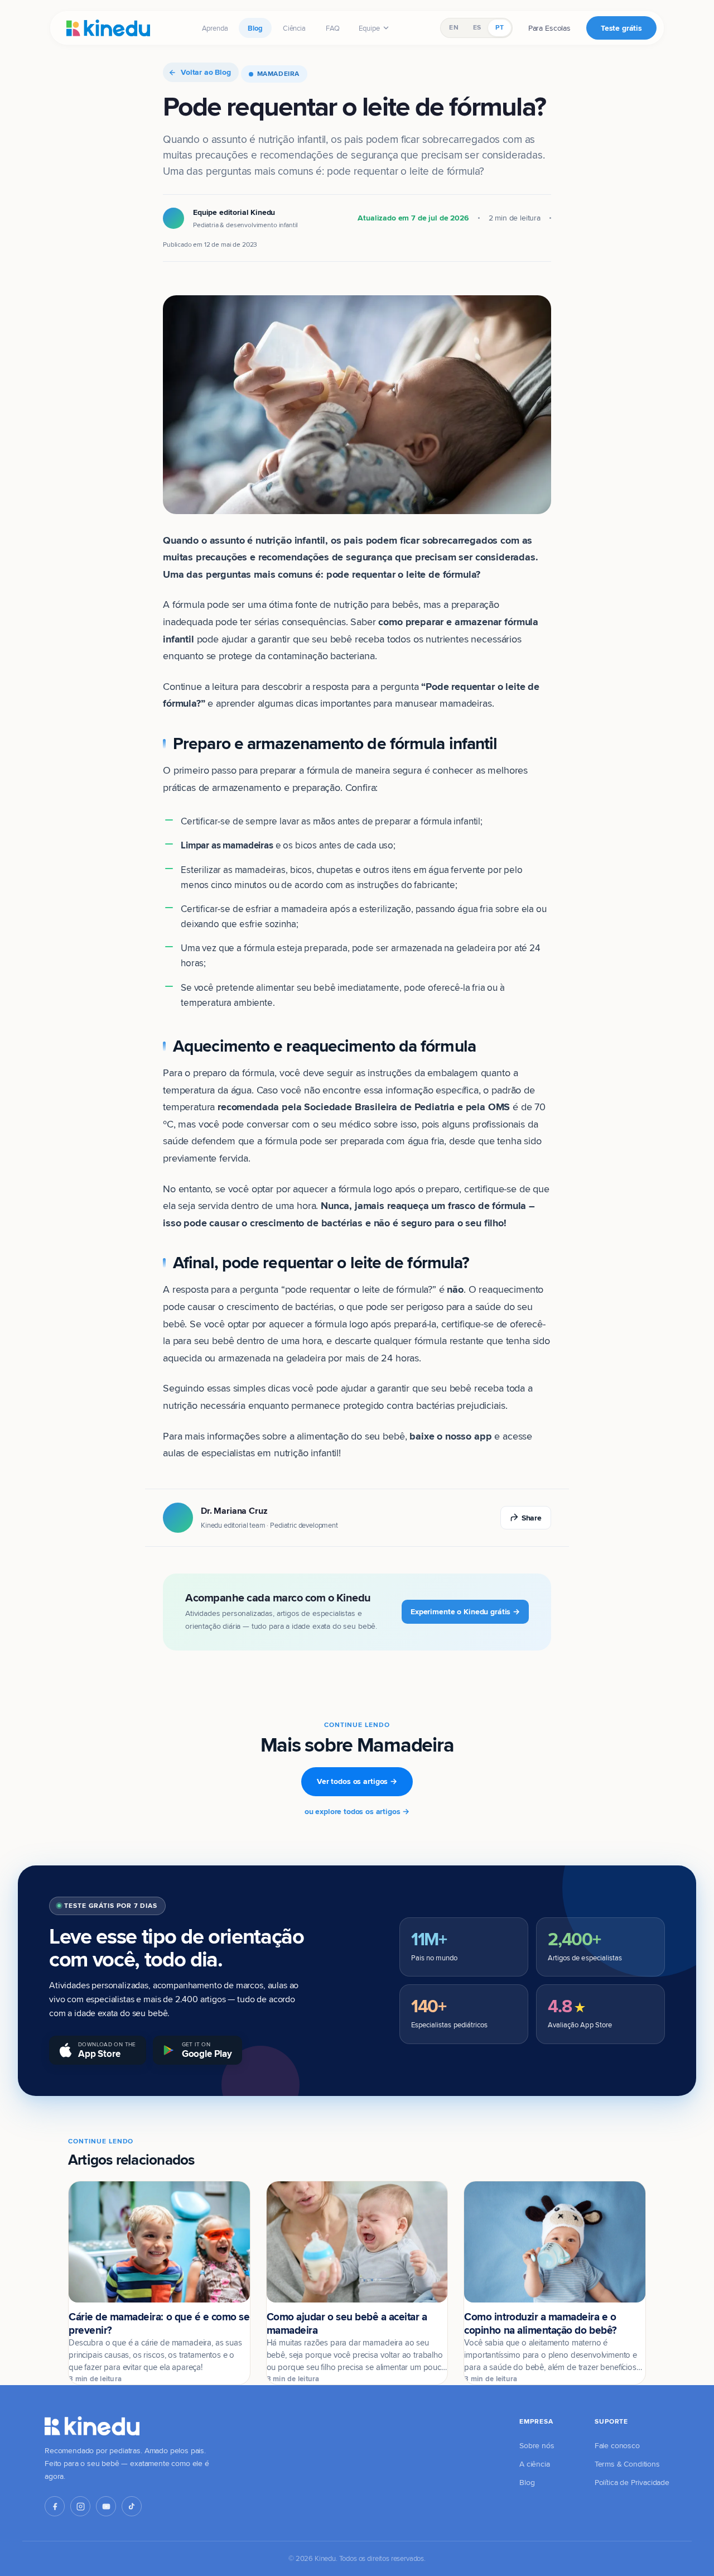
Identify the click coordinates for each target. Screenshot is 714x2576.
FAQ (333, 28)
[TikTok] (132, 2506)
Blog (255, 28)
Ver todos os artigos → (357, 1781)
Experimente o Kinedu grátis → (465, 1611)
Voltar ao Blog (206, 72)
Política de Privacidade (632, 2482)
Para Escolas (549, 28)
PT (499, 27)
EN (454, 27)
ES (477, 27)
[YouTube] (106, 2506)
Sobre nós (537, 2445)
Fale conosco (617, 2445)
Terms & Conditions (627, 2464)
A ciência (535, 2464)
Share (532, 1518)
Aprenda (215, 28)
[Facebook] (55, 2506)
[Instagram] (80, 2506)
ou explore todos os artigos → (357, 1811)
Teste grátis (621, 28)
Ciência (294, 28)
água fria (426, 1141)
